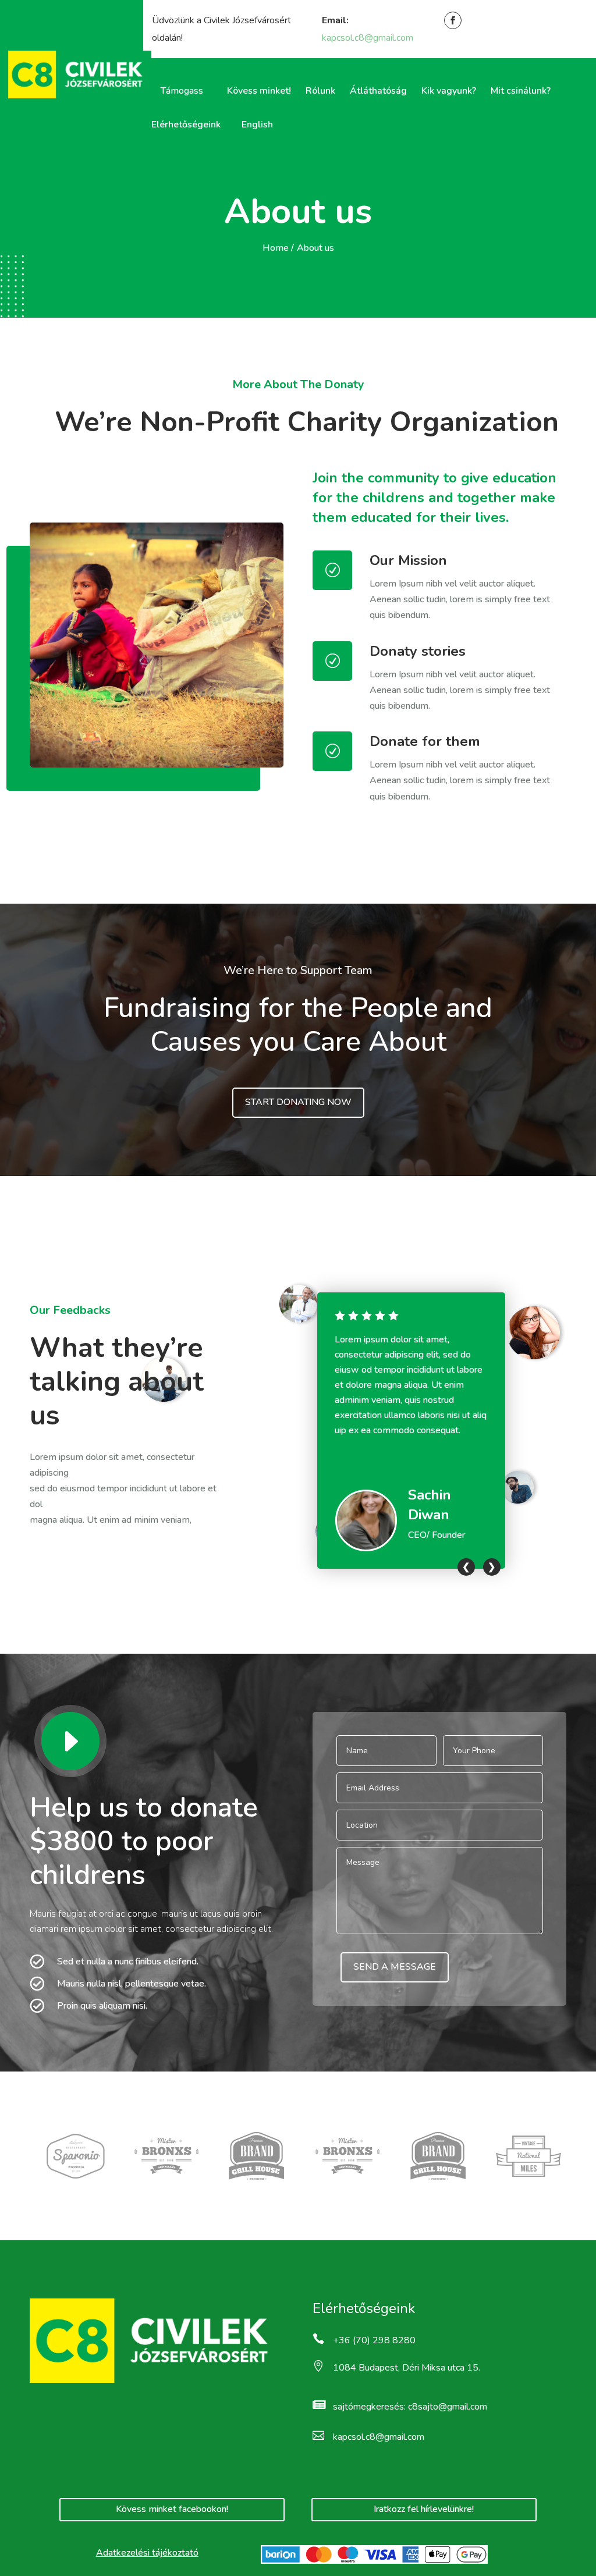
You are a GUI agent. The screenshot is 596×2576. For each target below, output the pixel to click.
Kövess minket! (259, 91)
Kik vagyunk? (449, 91)
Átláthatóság (378, 91)
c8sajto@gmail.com (448, 2407)
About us (315, 248)
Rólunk (320, 91)
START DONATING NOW (298, 1102)
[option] (411, 1431)
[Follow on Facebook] (452, 20)
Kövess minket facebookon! (172, 2509)
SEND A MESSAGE (395, 1967)
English (257, 125)
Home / (278, 248)
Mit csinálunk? (521, 91)
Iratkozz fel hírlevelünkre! (424, 2509)
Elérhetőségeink (186, 125)
